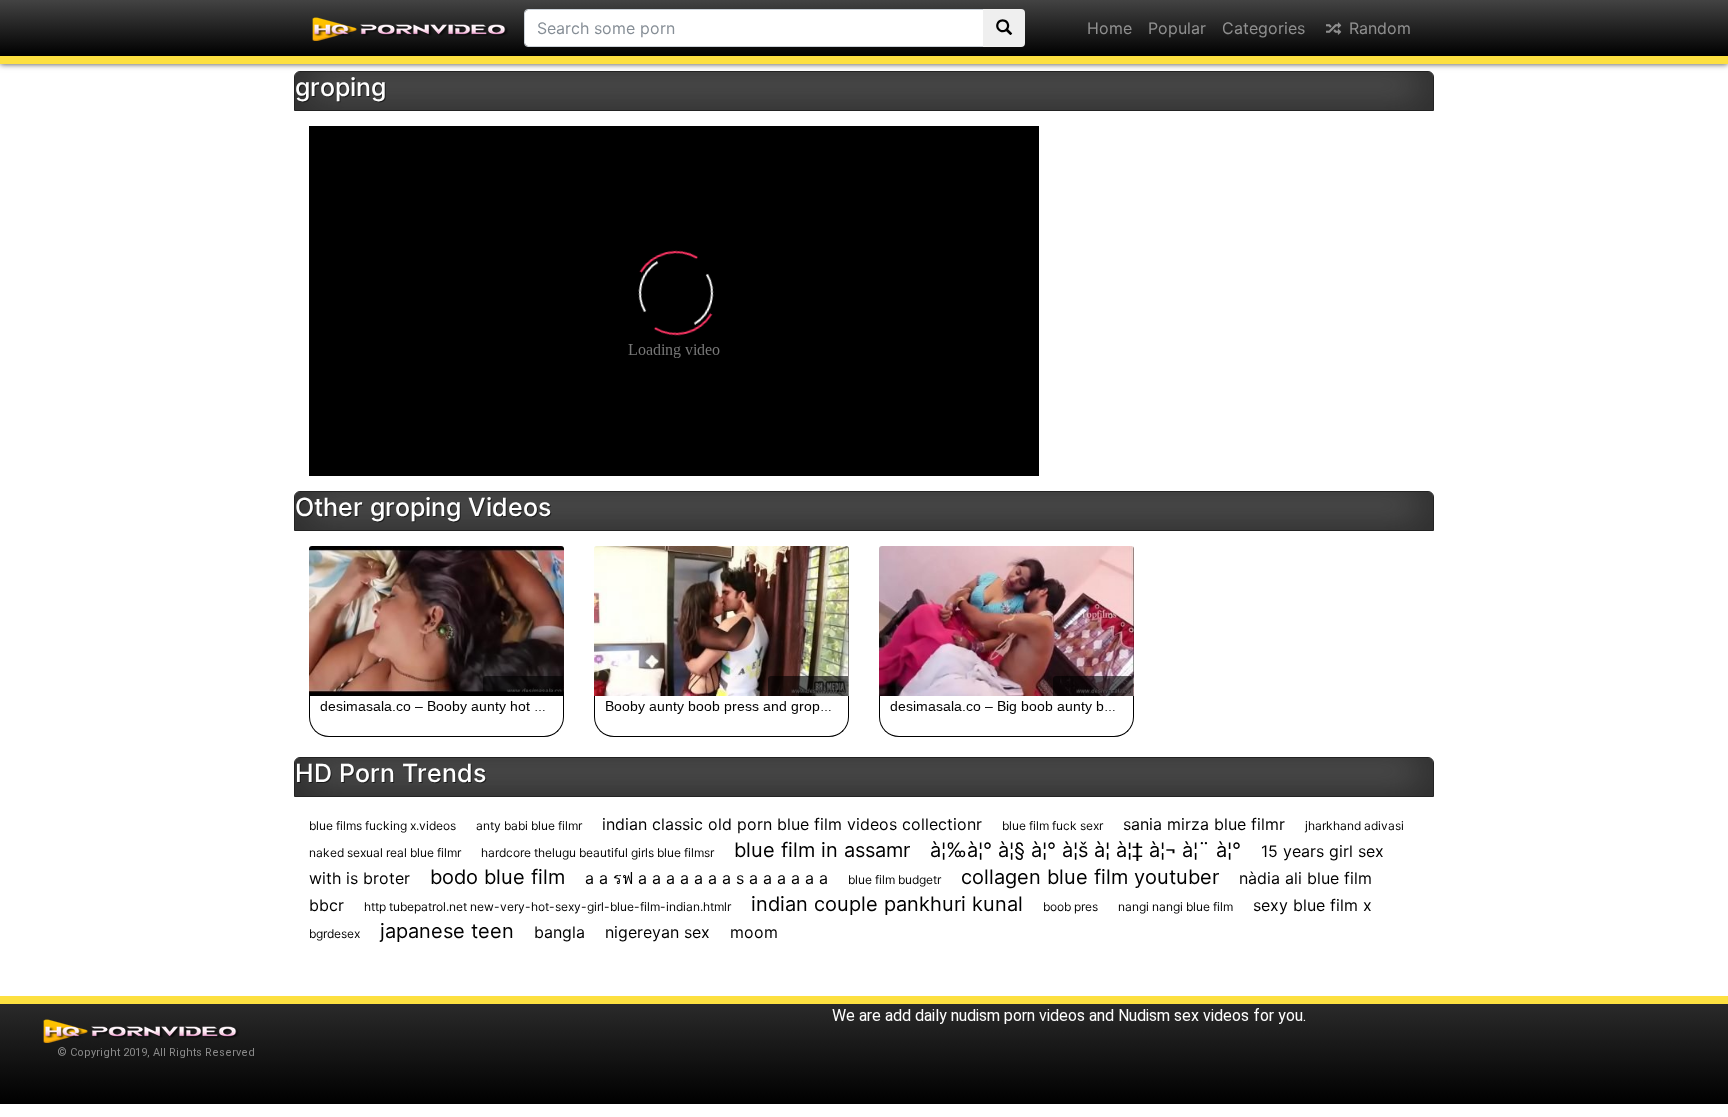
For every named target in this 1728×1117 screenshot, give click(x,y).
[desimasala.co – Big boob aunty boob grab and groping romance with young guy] (1006, 621)
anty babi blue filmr (529, 825)
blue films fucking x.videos (382, 825)
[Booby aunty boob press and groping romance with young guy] (721, 621)
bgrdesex (334, 933)
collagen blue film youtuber (1090, 877)
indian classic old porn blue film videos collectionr (792, 824)
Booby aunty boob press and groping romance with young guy (801, 706)
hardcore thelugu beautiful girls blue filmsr (597, 852)
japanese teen (447, 931)
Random (1377, 28)
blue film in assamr (822, 850)
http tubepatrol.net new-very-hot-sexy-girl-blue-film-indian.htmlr (547, 906)
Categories (1263, 28)
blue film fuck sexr (1052, 825)
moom (754, 932)
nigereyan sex (657, 932)
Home (1109, 28)
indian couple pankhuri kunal (887, 904)
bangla (559, 932)
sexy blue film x (1312, 905)
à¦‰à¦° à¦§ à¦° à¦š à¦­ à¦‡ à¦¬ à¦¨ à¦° (1085, 850)
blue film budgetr (894, 879)
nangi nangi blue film (1175, 906)
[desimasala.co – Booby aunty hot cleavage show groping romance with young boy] (436, 621)
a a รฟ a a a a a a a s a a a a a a (706, 878)
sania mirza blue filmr (1204, 824)
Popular (1177, 28)
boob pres (1070, 906)
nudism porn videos (1018, 1015)
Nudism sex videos (1183, 1015)
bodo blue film (497, 877)
